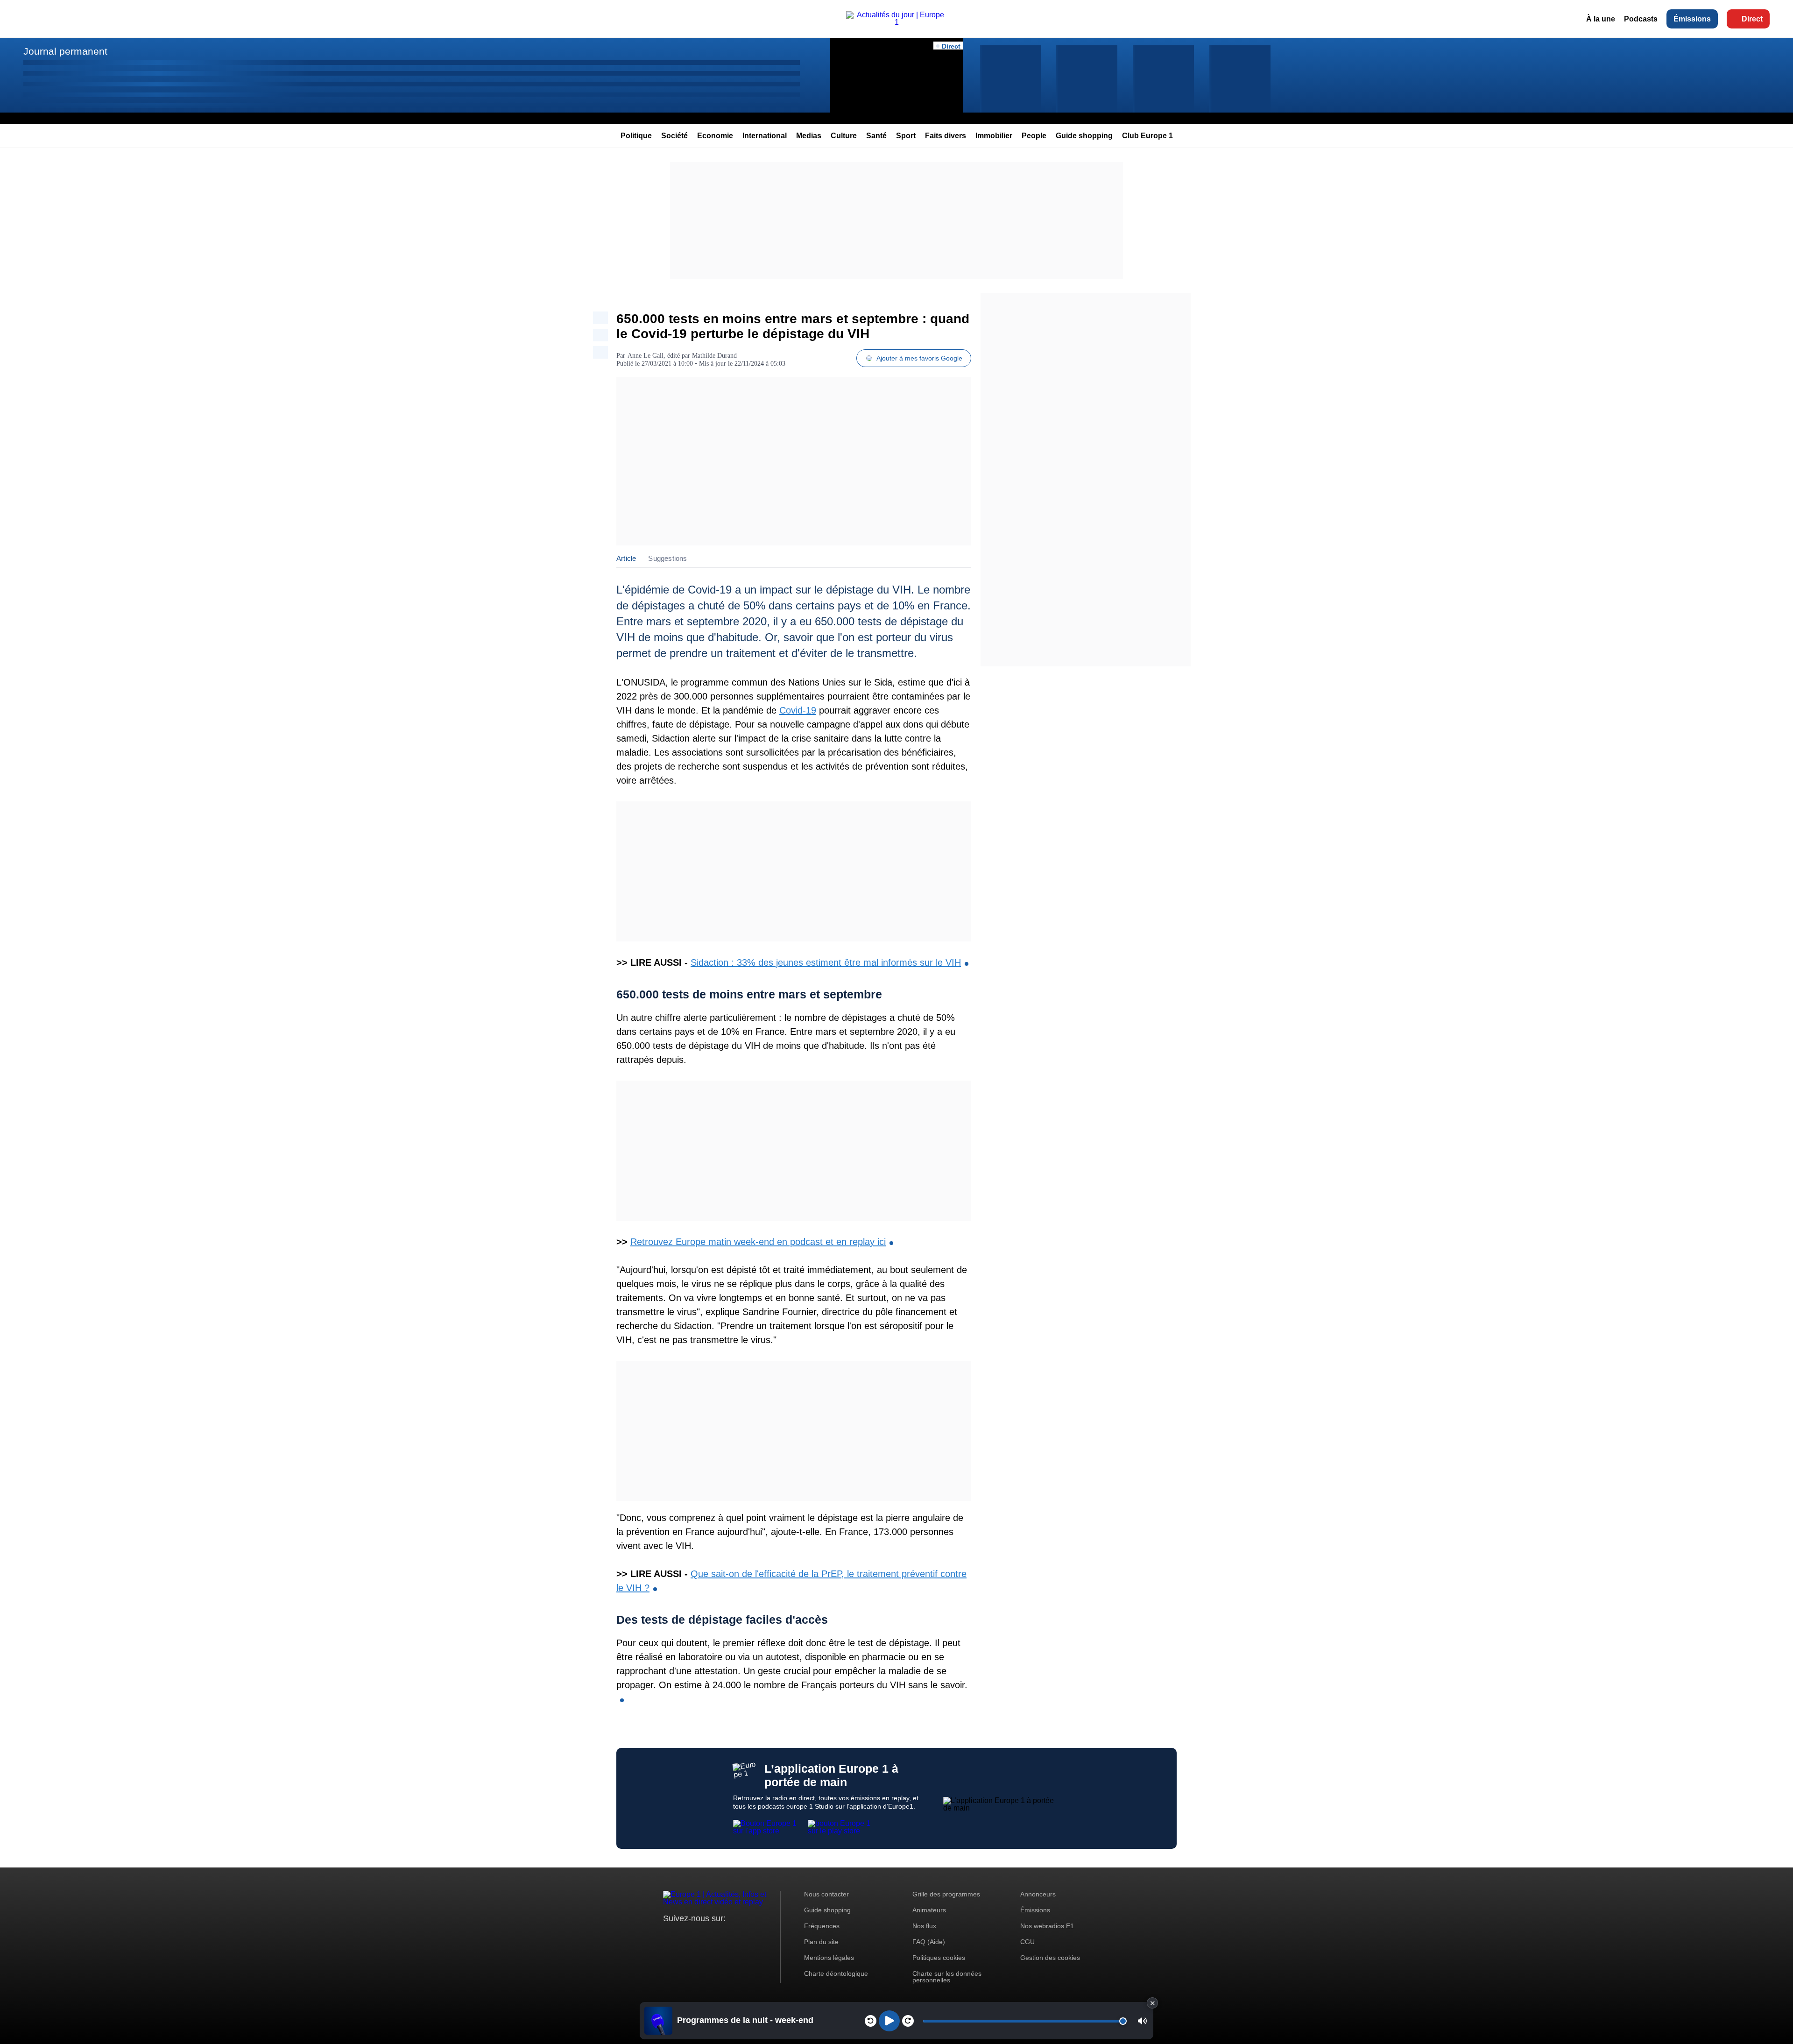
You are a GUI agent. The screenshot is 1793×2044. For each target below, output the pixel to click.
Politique (636, 136)
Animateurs (929, 1910)
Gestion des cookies (1050, 1958)
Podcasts (1641, 19)
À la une (1601, 19)
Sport (906, 136)
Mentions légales (829, 1958)
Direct (1752, 19)
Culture (844, 136)
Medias (809, 136)
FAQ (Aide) (929, 1942)
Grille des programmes (946, 1894)
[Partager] (600, 318)
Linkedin (748, 1936)
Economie (715, 136)
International (765, 136)
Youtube (716, 1936)
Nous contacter (826, 1894)
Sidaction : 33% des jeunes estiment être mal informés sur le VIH (826, 962)
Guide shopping (1084, 136)
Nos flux (924, 1926)
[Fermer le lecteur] (1152, 2003)
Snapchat (732, 1936)
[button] (1142, 2021)
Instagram (685, 1936)
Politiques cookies (939, 1958)
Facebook (701, 1936)
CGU (1027, 1942)
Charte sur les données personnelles (947, 1977)
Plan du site (821, 1942)
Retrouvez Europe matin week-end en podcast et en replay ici (758, 1242)
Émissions (1692, 19)
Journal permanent (65, 51)
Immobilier (994, 136)
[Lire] (889, 2021)
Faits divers (946, 136)
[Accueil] (896, 22)
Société (674, 136)
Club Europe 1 (1147, 136)
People (1034, 136)
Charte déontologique (836, 1973)
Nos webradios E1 (1047, 1926)
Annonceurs (1038, 1894)
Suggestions (667, 558)
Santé (876, 136)
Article (626, 558)
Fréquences (822, 1926)
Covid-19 (798, 710)
